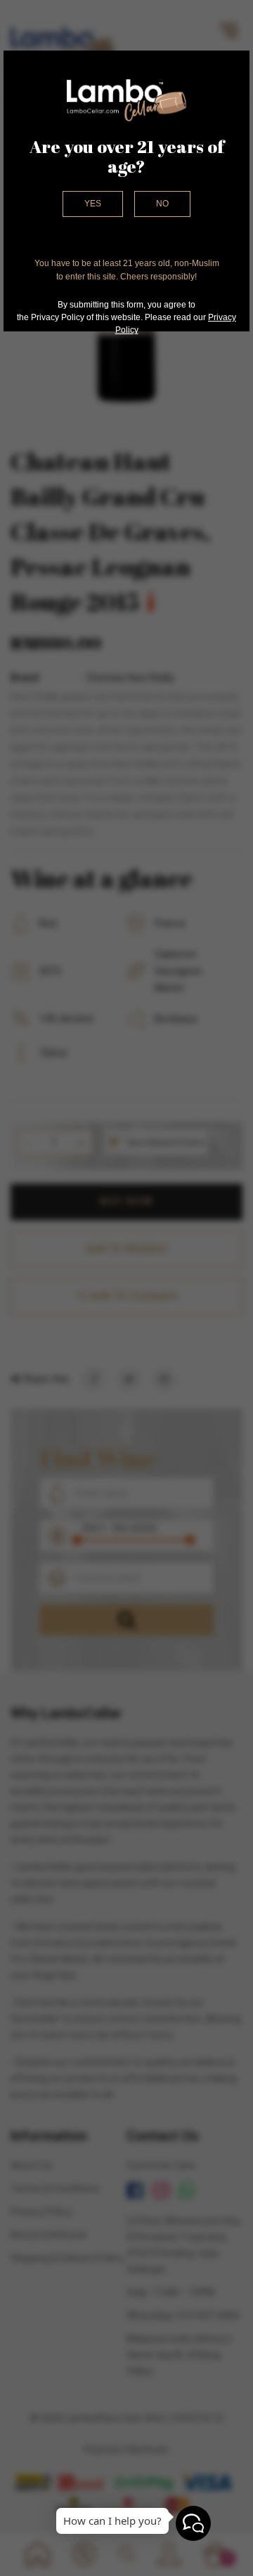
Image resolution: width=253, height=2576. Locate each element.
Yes (93, 204)
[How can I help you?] (193, 2523)
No (162, 204)
